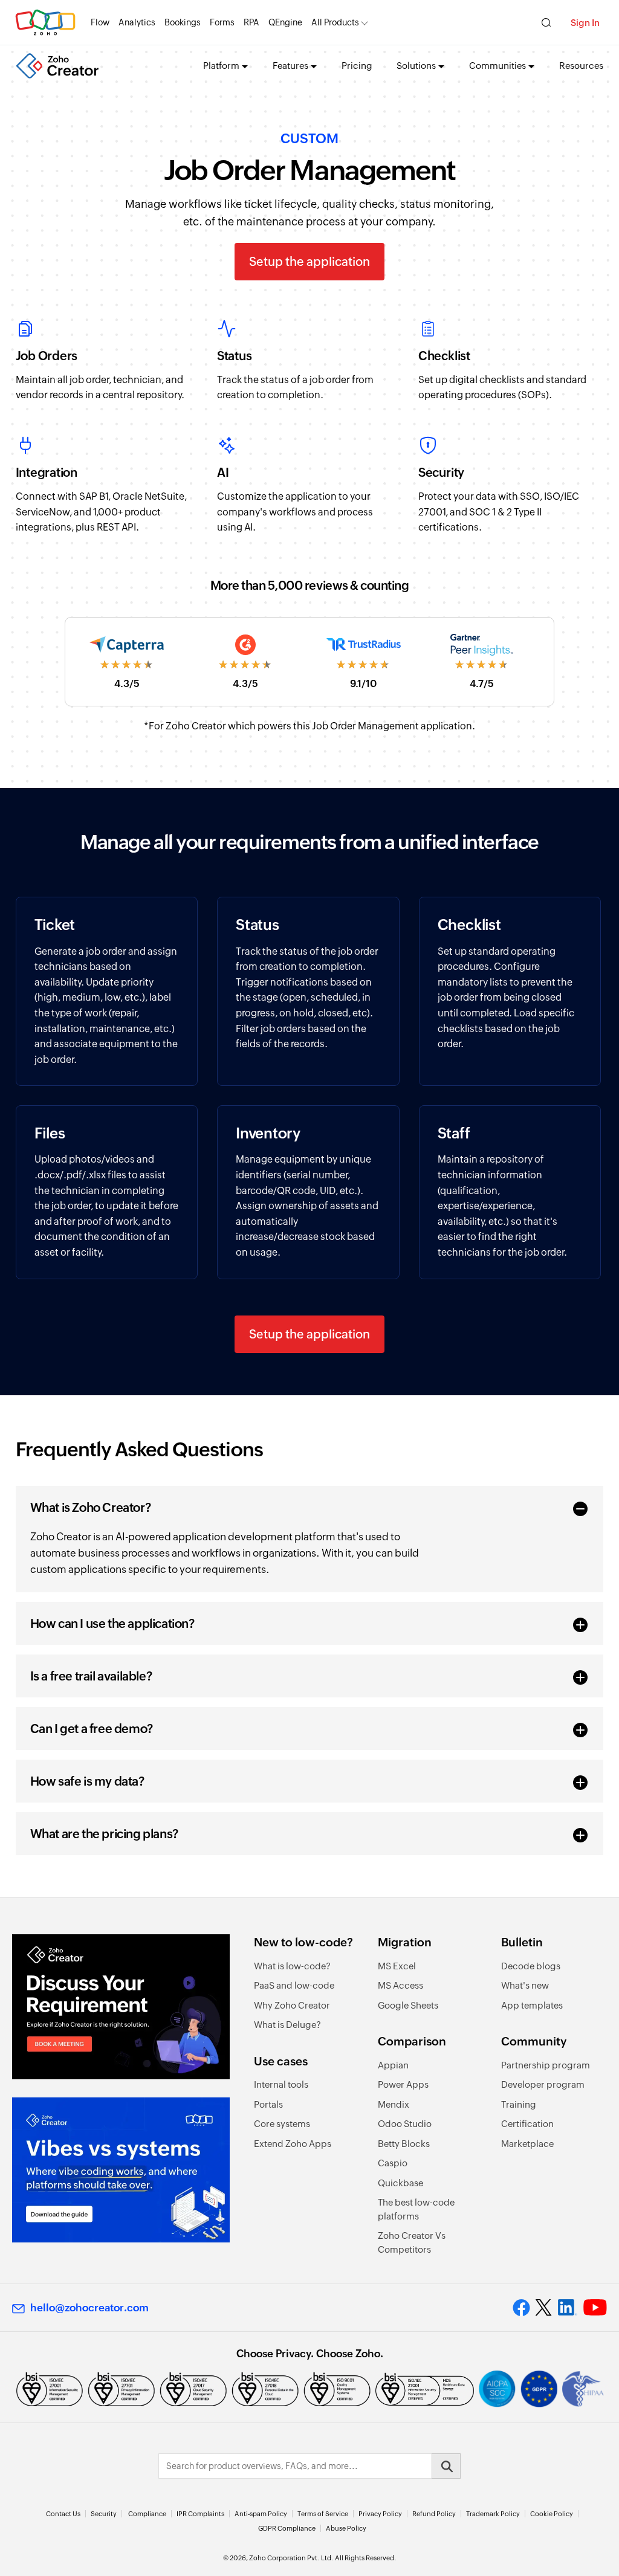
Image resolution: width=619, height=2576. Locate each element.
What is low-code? (292, 1966)
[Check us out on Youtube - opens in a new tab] (595, 2308)
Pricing (357, 66)
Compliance (147, 2514)
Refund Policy (434, 2514)
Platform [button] (221, 66)
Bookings (183, 22)
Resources (581, 66)
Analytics (137, 22)
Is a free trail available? (91, 1676)
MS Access (400, 1985)
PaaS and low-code (294, 1985)
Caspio (393, 2163)
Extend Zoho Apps (293, 2144)
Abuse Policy (346, 2528)
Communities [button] (497, 66)
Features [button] (290, 66)
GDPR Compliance (287, 2528)
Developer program (543, 2084)
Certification (527, 2124)
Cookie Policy (552, 2514)
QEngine (285, 22)
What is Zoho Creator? (91, 1507)
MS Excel (397, 1966)
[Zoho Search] (546, 23)
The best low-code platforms (416, 2209)
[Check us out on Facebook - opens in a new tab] (521, 2308)
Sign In (585, 23)
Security (104, 2514)
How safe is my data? (87, 1781)
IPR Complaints (200, 2514)
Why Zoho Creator (292, 2005)
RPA (251, 22)
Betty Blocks (404, 2144)
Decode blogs (531, 1966)
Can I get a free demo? (92, 1729)
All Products (335, 22)
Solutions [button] (416, 66)
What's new (525, 1985)
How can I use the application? (112, 1623)
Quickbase (400, 2183)
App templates (532, 2005)
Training (519, 2104)
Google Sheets (408, 2005)
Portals (268, 2104)
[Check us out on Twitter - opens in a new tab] (544, 2308)
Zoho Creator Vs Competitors (412, 2242)
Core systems (282, 2124)
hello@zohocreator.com (89, 2308)
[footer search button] (446, 2466)
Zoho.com (45, 23)
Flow (100, 22)
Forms (222, 22)
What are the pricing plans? (104, 1834)
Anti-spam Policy (261, 2514)
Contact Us (63, 2514)
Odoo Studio (405, 2124)
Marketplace (527, 2144)
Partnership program (546, 2065)
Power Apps (403, 2084)
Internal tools (281, 2084)
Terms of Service (323, 2514)
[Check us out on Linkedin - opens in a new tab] (567, 2308)
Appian (393, 2065)
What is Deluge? (287, 2025)
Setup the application (309, 261)
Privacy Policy (380, 2514)
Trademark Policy (493, 2514)
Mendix (394, 2104)
